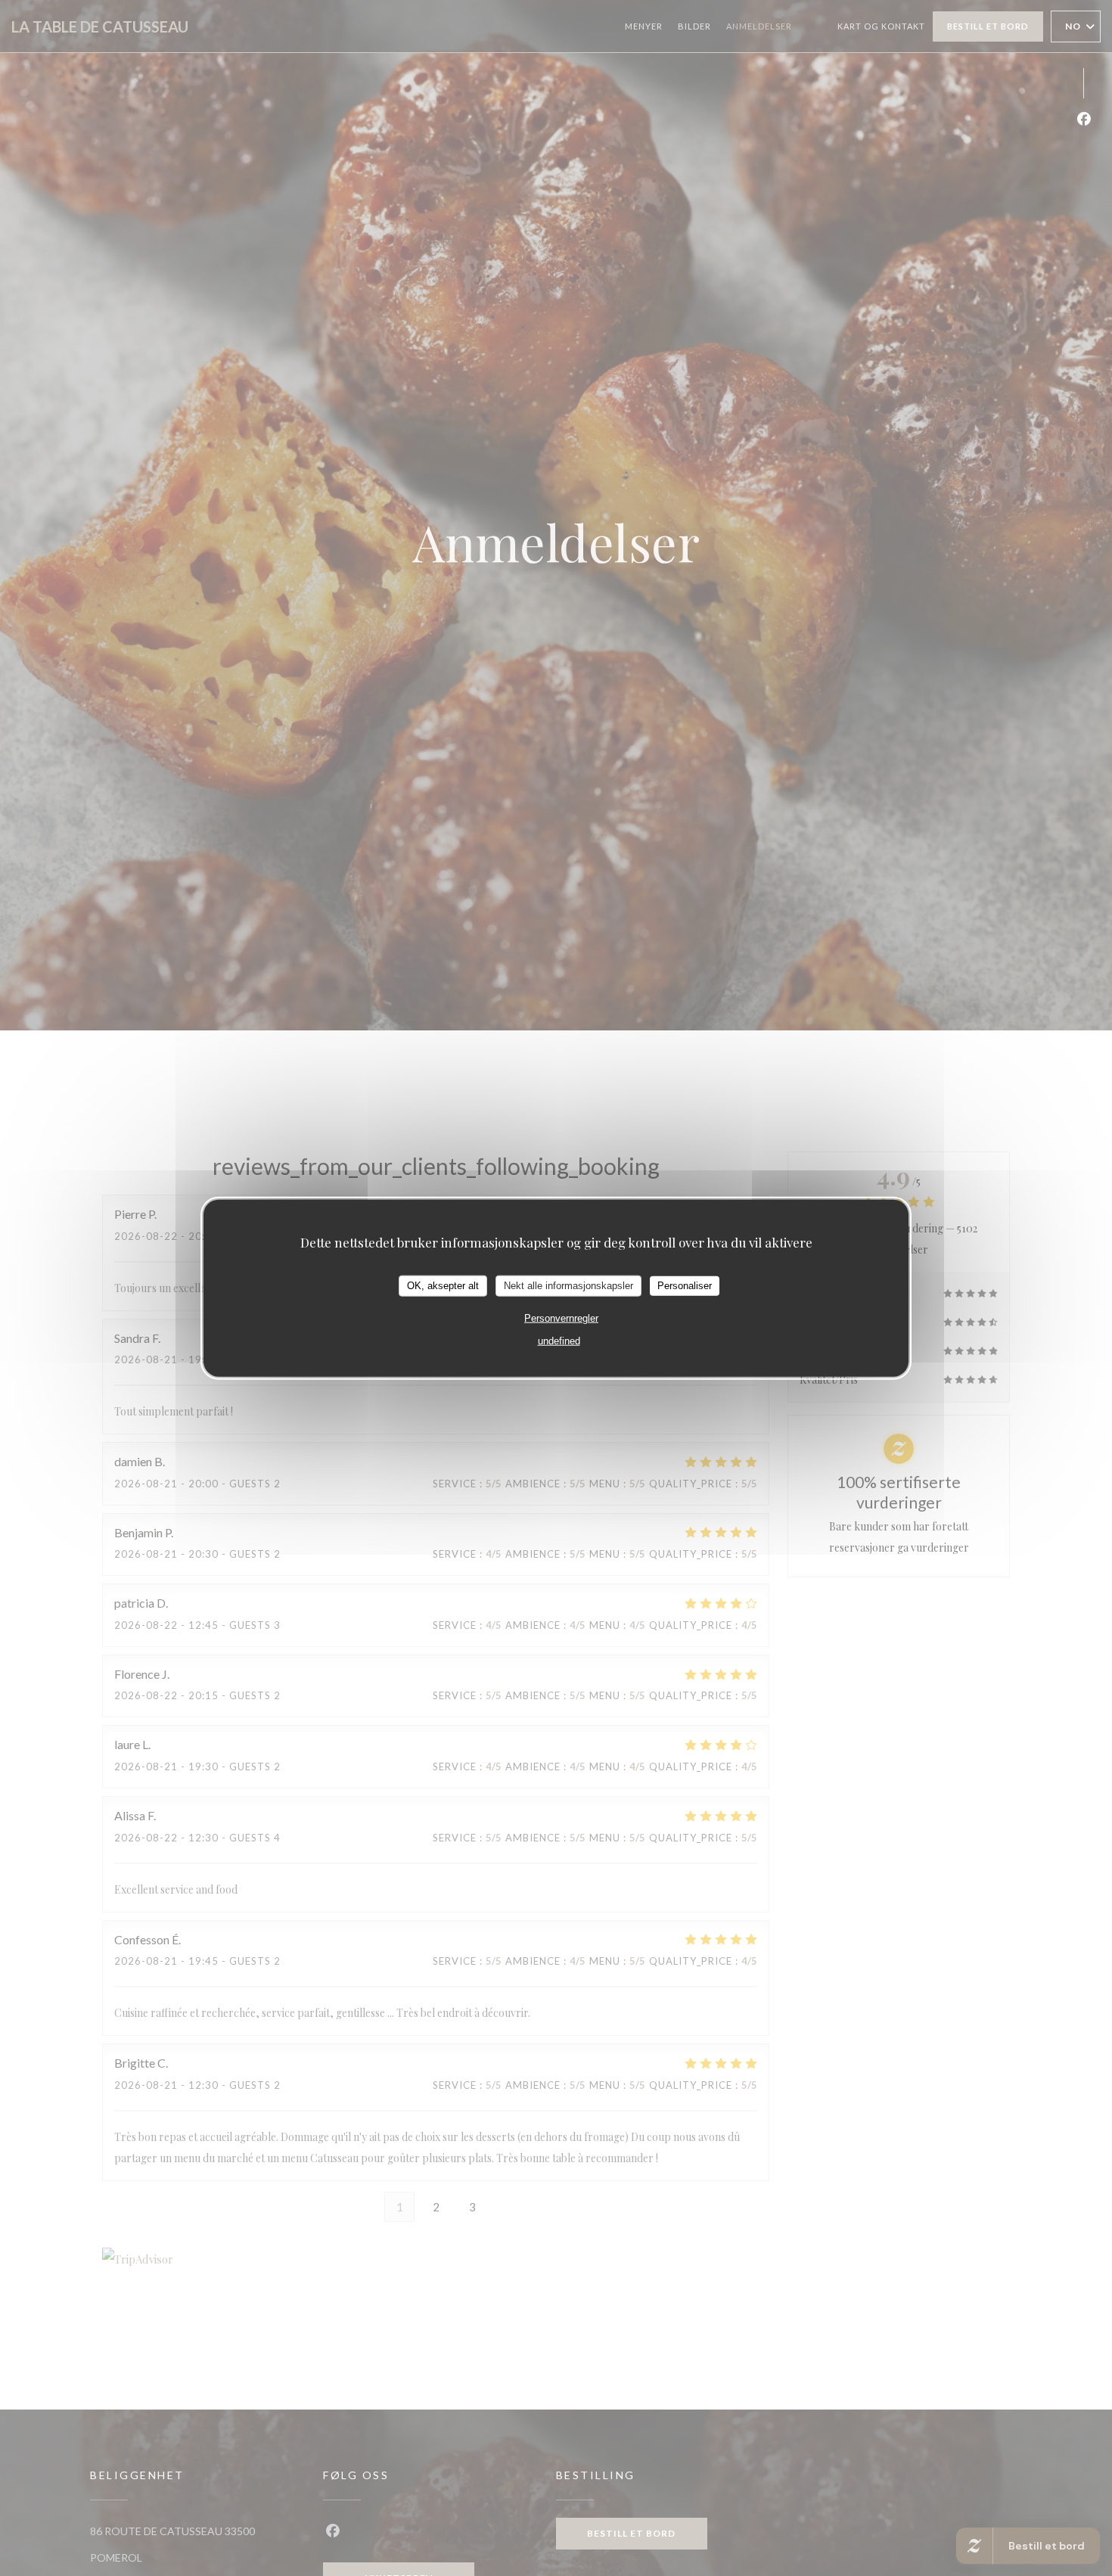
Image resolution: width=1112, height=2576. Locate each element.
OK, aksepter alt (443, 1285)
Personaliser (685, 1285)
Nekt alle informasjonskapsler (568, 1285)
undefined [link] (559, 1340)
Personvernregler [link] (561, 1318)
